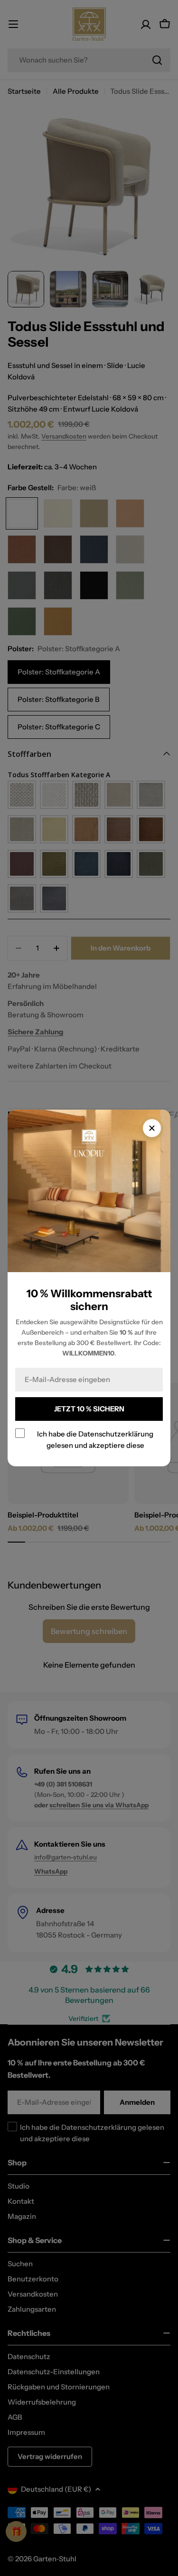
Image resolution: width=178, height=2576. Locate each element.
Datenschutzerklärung (116, 1434)
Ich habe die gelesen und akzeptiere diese (95, 1440)
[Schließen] (152, 1128)
